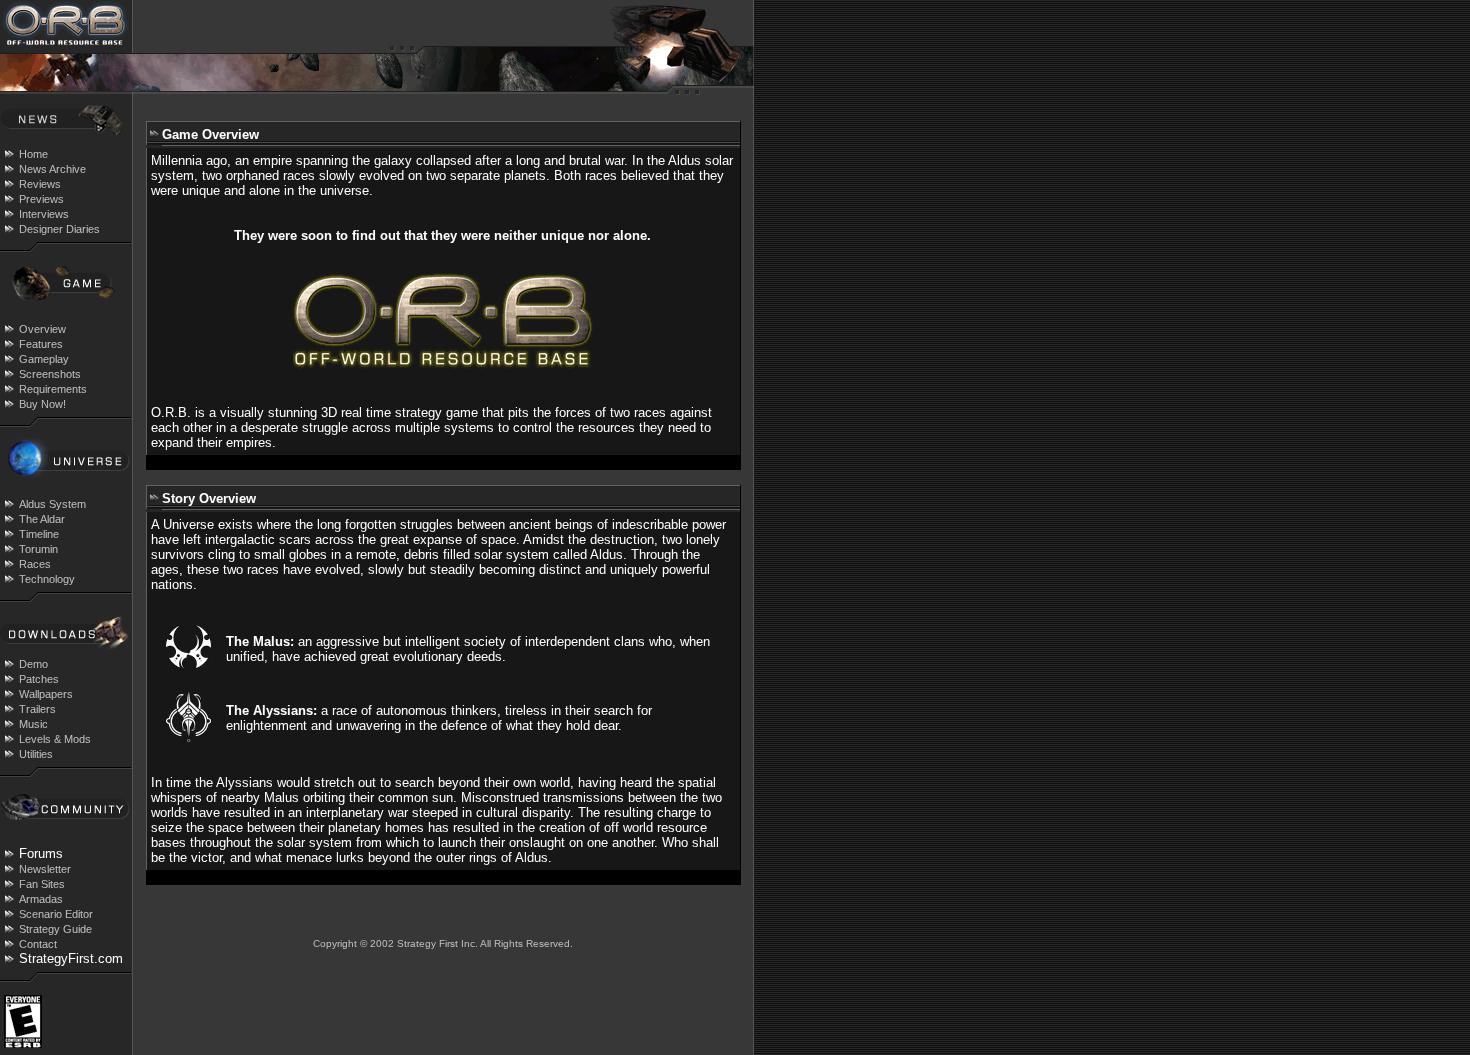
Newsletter (45, 869)
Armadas (41, 899)
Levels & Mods (55, 739)
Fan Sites (42, 884)
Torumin (38, 549)
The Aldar (42, 519)
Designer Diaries (59, 229)
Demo (33, 664)
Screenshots (50, 374)
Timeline (39, 534)
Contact (38, 944)
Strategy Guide (55, 929)
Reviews (40, 184)
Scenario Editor (56, 914)
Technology (47, 579)
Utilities (36, 754)
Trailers (37, 709)
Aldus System (52, 504)
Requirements (53, 389)
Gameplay (44, 359)
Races (35, 564)
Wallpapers (46, 694)
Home (33, 154)
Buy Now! (42, 404)
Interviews (44, 214)
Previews (41, 199)
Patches (39, 679)
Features (41, 344)
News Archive (52, 169)
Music (33, 724)
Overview (42, 329)
